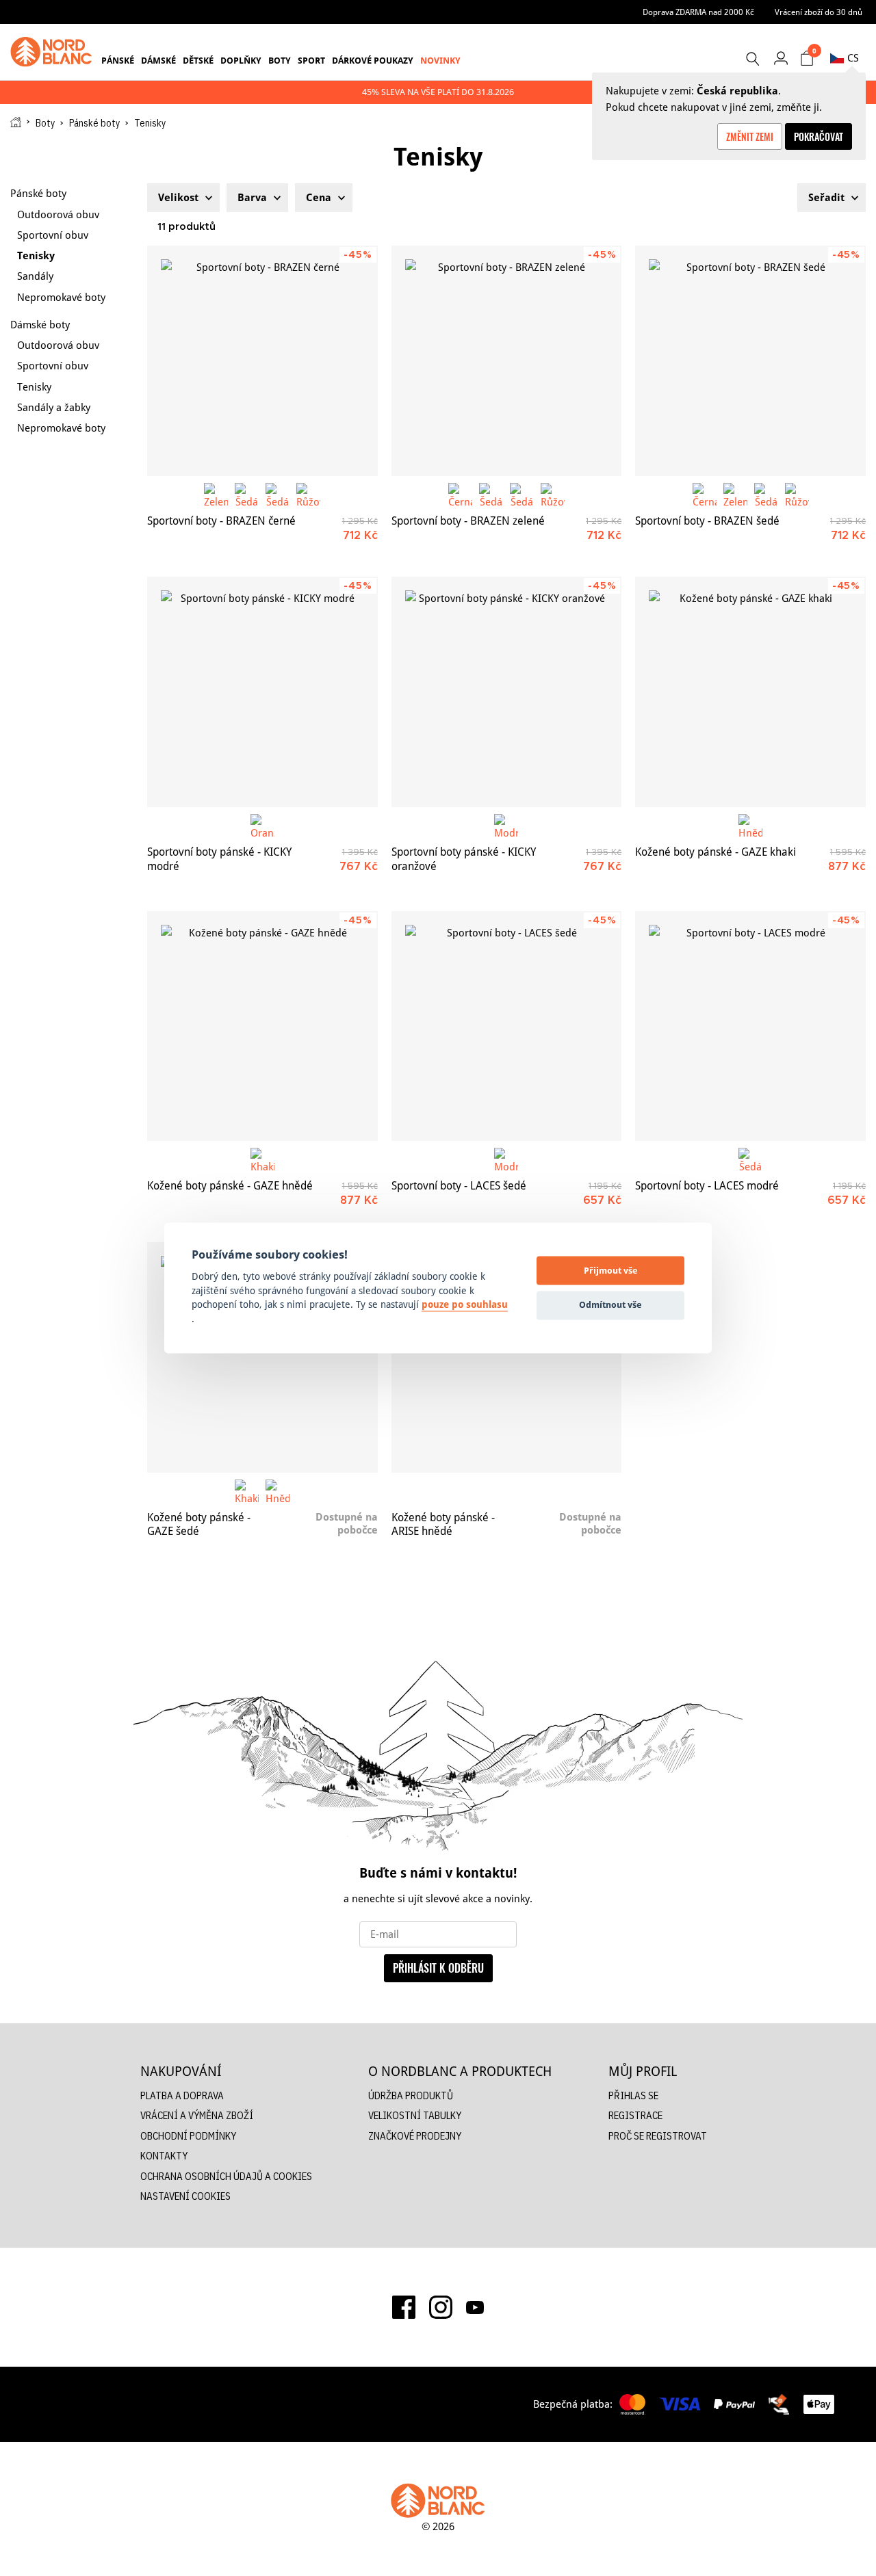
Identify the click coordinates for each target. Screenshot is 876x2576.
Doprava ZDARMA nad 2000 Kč (698, 12)
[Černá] (460, 495)
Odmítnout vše (610, 1304)
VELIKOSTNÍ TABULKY (415, 2115)
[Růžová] (308, 495)
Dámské (158, 60)
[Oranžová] (262, 826)
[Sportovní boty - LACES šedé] (507, 1026)
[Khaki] (262, 1160)
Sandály (35, 276)
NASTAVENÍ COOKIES (185, 2196)
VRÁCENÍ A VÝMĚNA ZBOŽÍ (197, 2115)
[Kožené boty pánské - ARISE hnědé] (507, 1357)
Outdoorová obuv (58, 214)
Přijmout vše (611, 1270)
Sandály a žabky (54, 407)
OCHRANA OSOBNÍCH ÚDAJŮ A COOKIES (226, 2176)
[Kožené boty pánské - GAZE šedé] (262, 1357)
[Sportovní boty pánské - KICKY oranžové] (507, 692)
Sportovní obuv (53, 235)
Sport (311, 60)
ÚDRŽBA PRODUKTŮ (411, 2095)
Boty (280, 60)
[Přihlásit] (781, 58)
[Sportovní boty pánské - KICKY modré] (262, 692)
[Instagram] (441, 2307)
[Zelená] (216, 495)
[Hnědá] (750, 826)
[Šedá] (247, 495)
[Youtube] (475, 2307)
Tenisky (36, 255)
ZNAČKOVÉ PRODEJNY (415, 2136)
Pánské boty (94, 123)
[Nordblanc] (51, 52)
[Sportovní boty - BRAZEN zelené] (507, 361)
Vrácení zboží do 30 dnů (819, 12)
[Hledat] (752, 59)
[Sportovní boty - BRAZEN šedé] (750, 361)
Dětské (198, 60)
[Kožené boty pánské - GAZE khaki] (750, 692)
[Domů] (16, 122)
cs (853, 58)
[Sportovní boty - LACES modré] (750, 1026)
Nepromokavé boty (61, 297)
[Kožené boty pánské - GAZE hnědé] (262, 1026)
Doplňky (241, 60)
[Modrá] (506, 826)
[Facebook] (404, 2307)
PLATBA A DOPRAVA (182, 2095)
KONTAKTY (164, 2156)
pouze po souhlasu (465, 1305)
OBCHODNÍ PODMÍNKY (188, 2136)
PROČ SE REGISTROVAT (658, 2136)
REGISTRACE (635, 2115)
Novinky (440, 60)
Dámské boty (40, 325)
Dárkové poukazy (373, 60)
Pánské (118, 60)
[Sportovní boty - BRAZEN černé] (262, 361)
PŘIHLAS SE (633, 2095)
